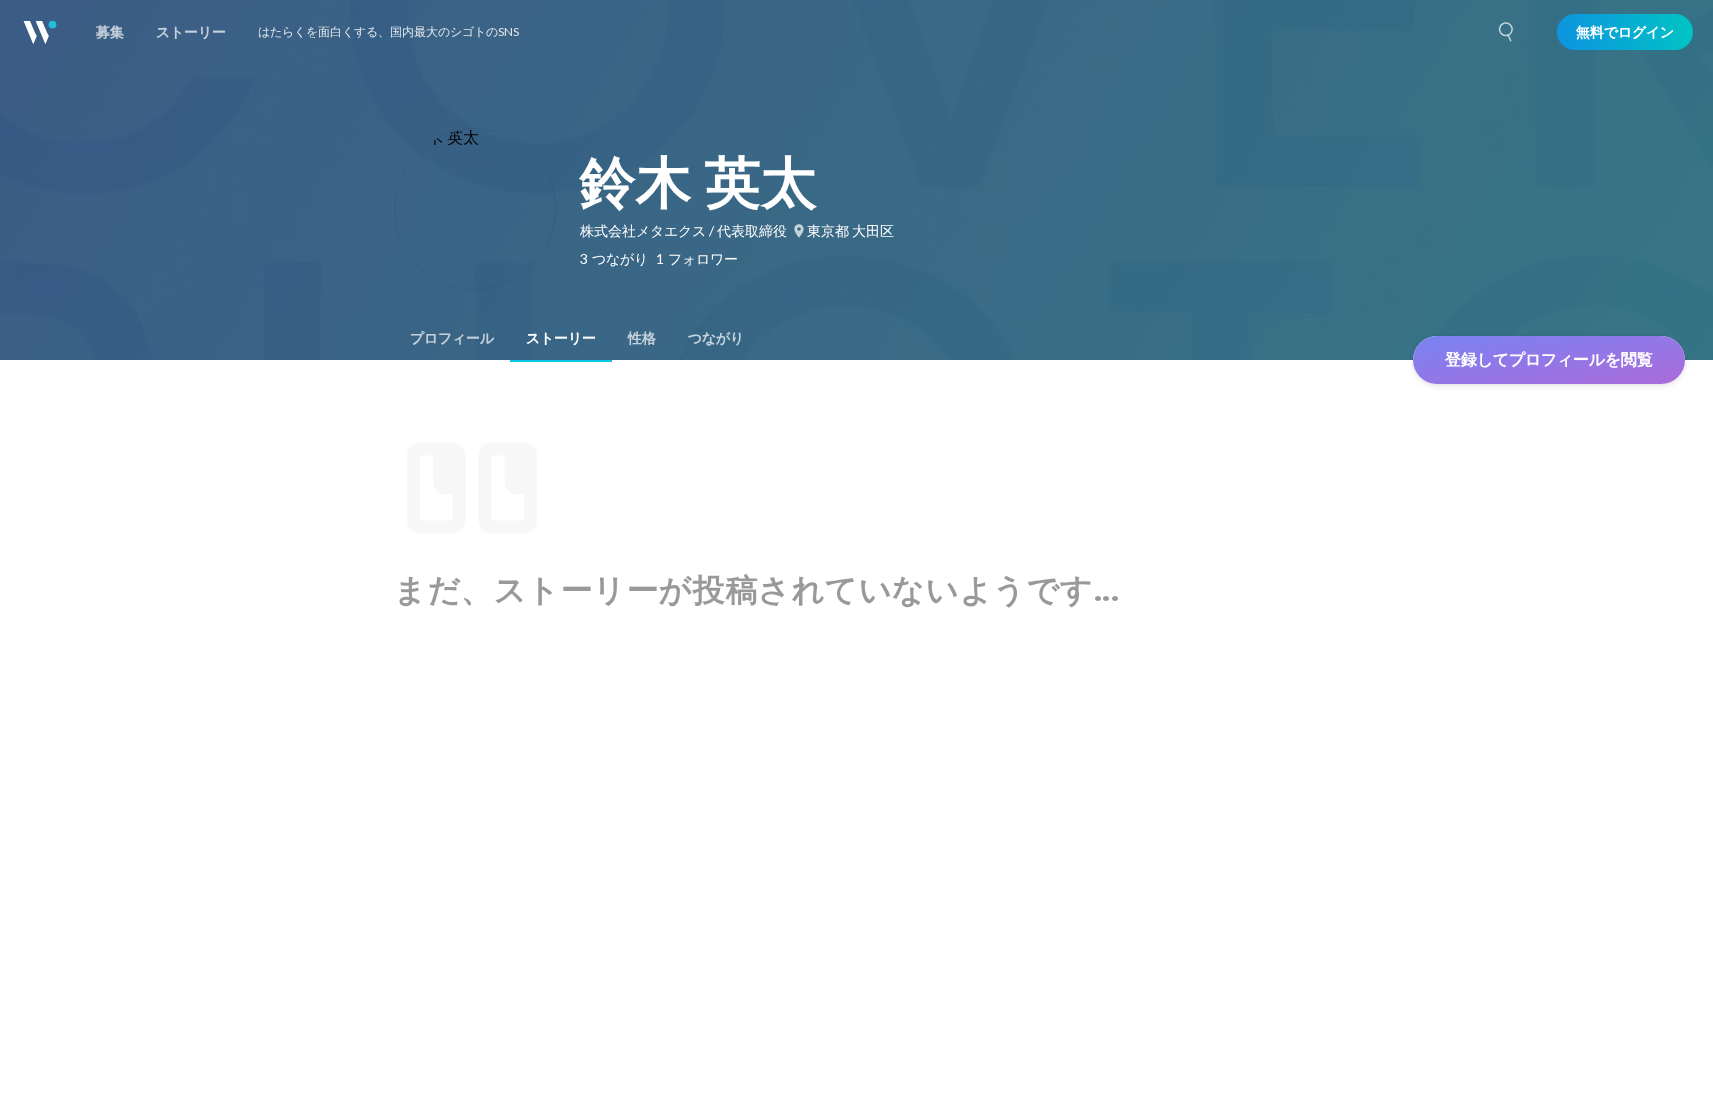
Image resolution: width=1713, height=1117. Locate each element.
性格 (642, 338)
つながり (716, 338)
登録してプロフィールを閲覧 (1549, 359)
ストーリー (561, 338)
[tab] (452, 338)
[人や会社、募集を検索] (1507, 32)
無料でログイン (1625, 32)
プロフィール (452, 338)
